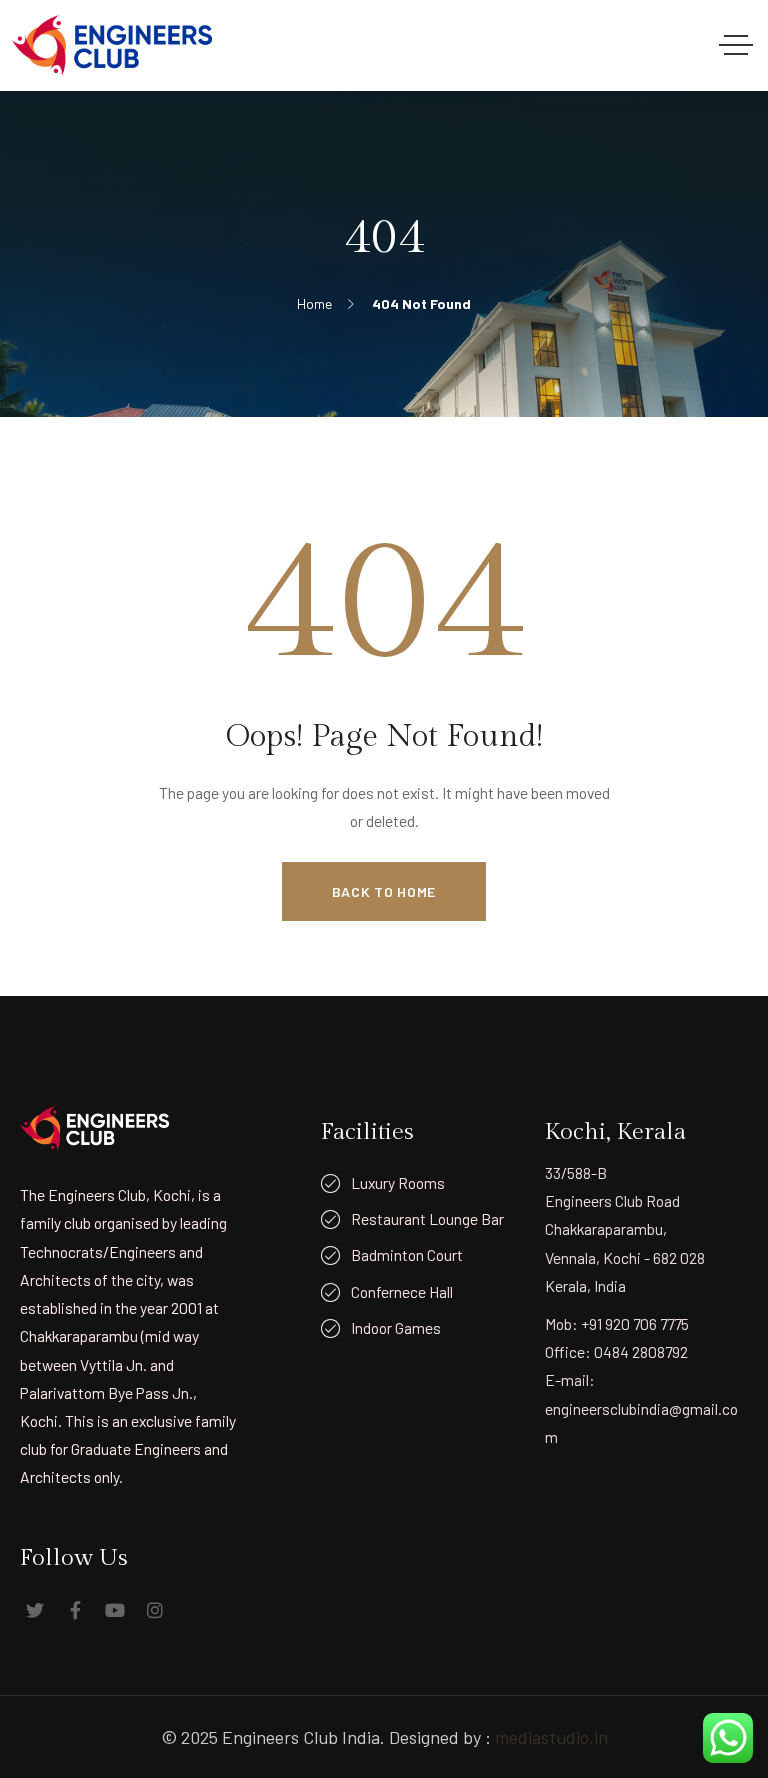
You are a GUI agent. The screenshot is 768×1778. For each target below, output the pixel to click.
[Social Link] (35, 1610)
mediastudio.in (551, 1737)
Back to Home (384, 891)
